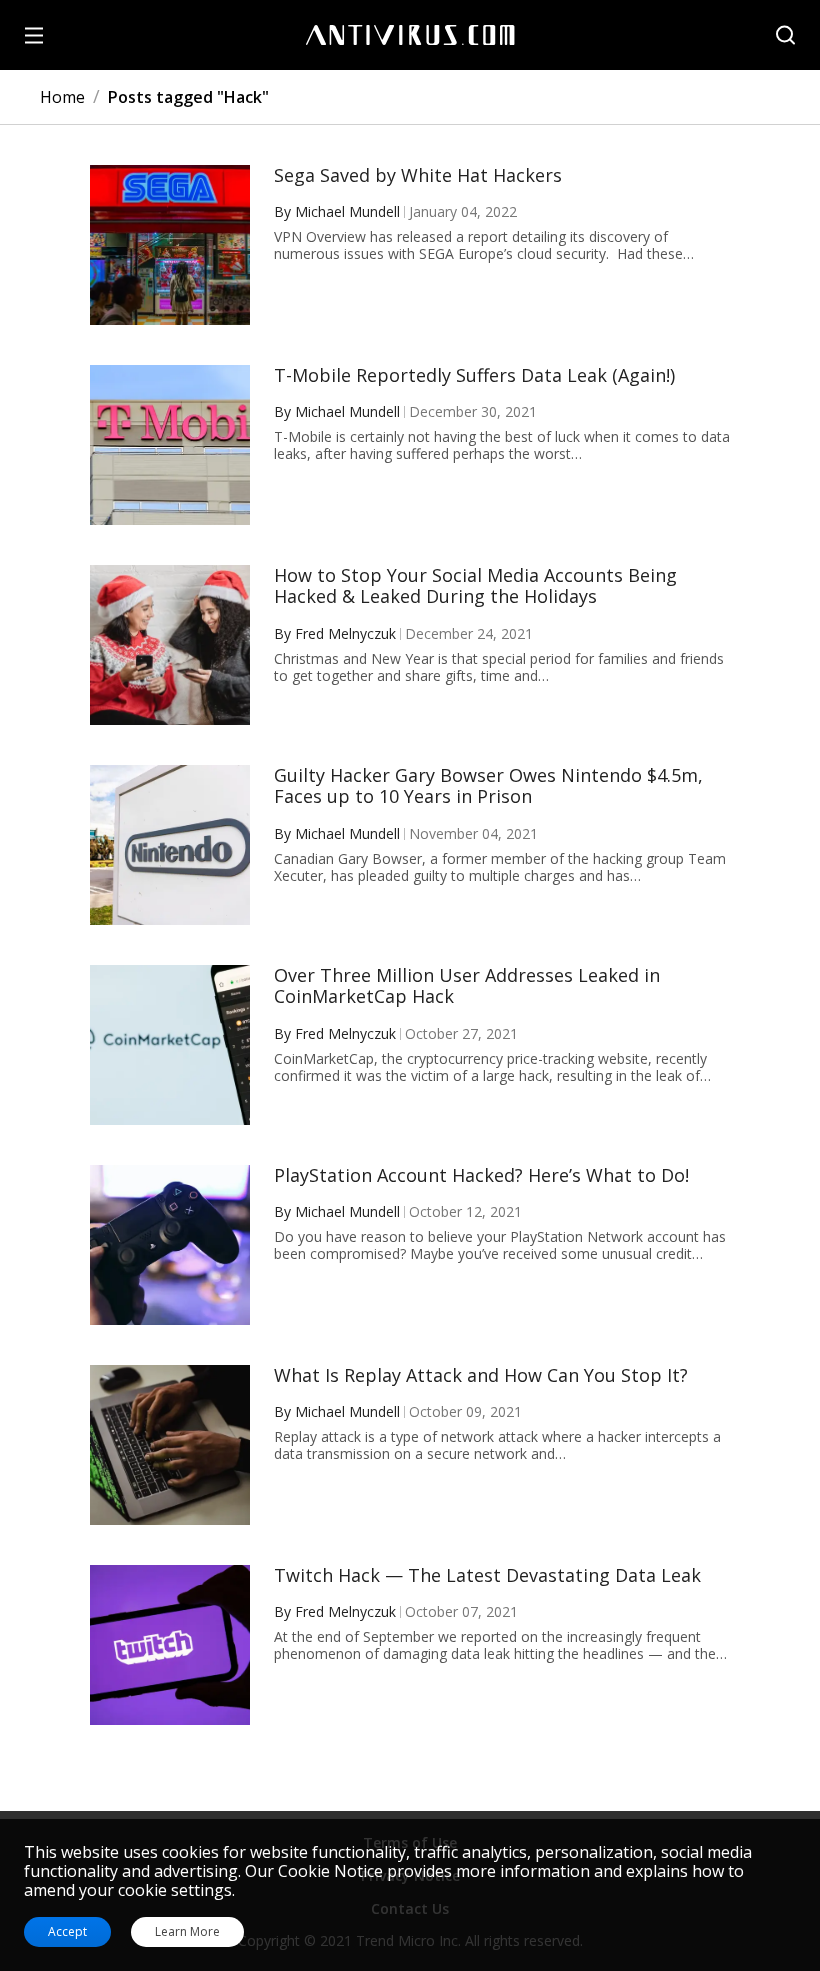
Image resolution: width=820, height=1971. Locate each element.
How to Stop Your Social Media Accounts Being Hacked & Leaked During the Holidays (475, 586)
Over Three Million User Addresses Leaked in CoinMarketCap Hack (467, 986)
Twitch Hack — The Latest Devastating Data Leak (487, 1576)
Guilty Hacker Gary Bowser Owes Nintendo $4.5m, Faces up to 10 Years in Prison (488, 786)
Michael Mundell (347, 211)
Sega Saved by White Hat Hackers (418, 176)
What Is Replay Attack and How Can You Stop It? (481, 1376)
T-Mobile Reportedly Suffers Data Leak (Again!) (474, 376)
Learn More (187, 1932)
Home (62, 97)
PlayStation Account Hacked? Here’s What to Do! (481, 1176)
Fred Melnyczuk (345, 633)
